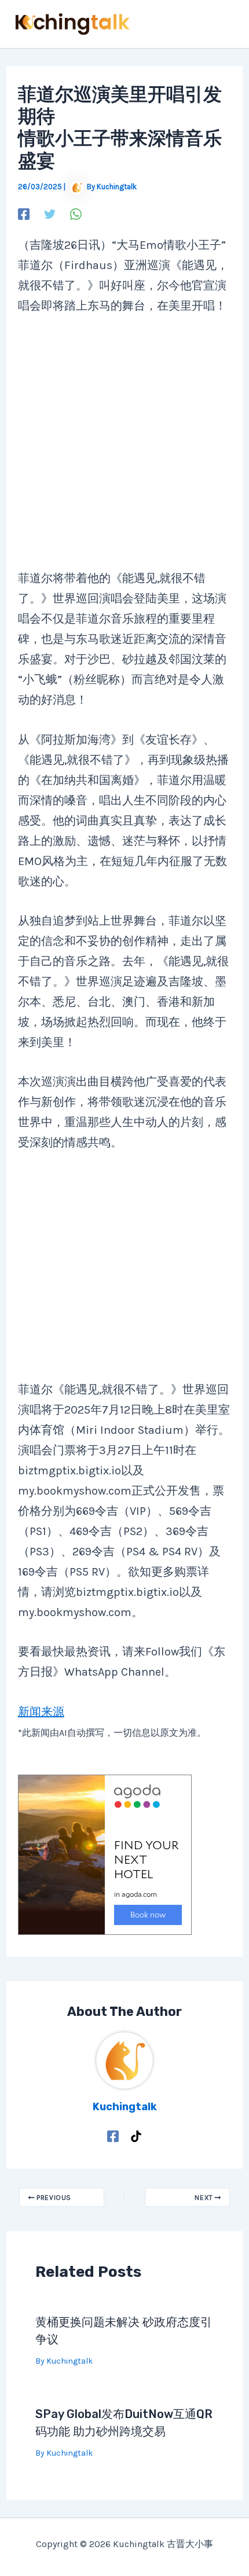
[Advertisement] (122, 449)
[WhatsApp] (76, 213)
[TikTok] (136, 2135)
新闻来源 (41, 1712)
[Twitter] (50, 213)
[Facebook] (24, 213)
